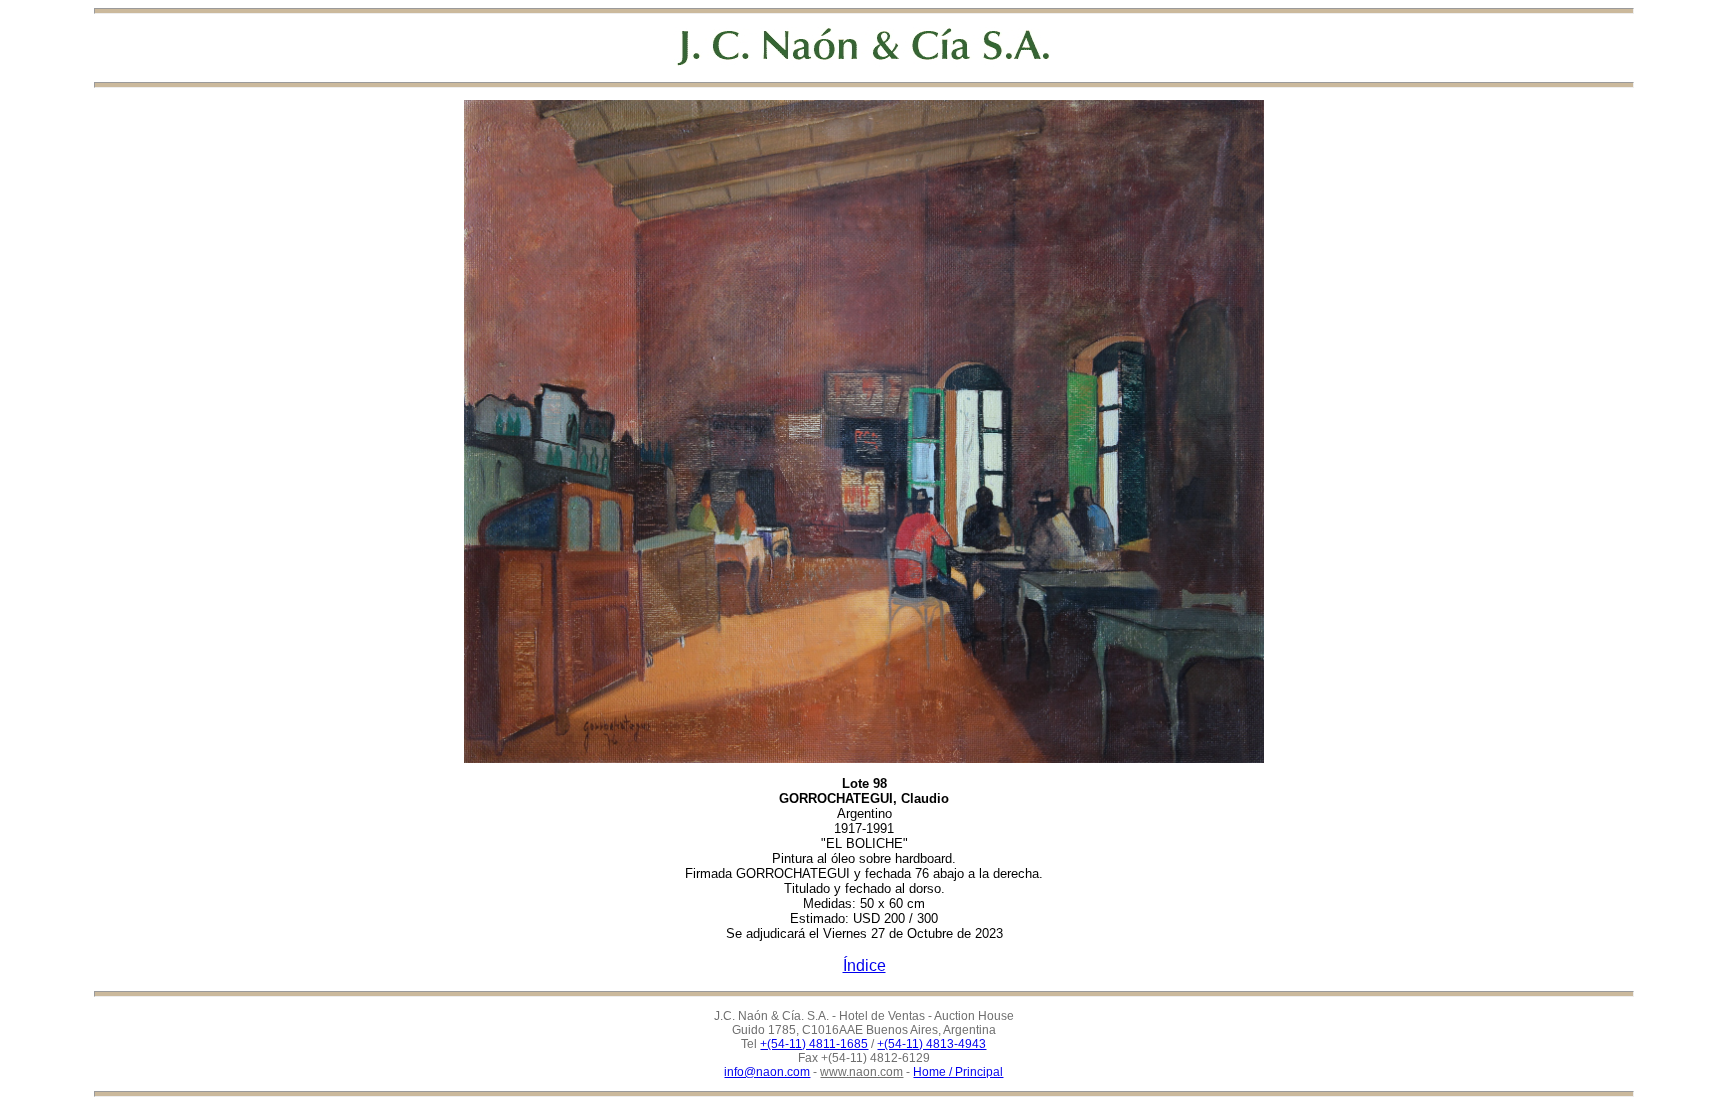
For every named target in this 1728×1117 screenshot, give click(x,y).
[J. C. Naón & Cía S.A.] (863, 46)
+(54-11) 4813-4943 (931, 1044)
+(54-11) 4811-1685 (814, 1044)
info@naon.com (767, 1072)
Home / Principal (958, 1072)
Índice (864, 965)
